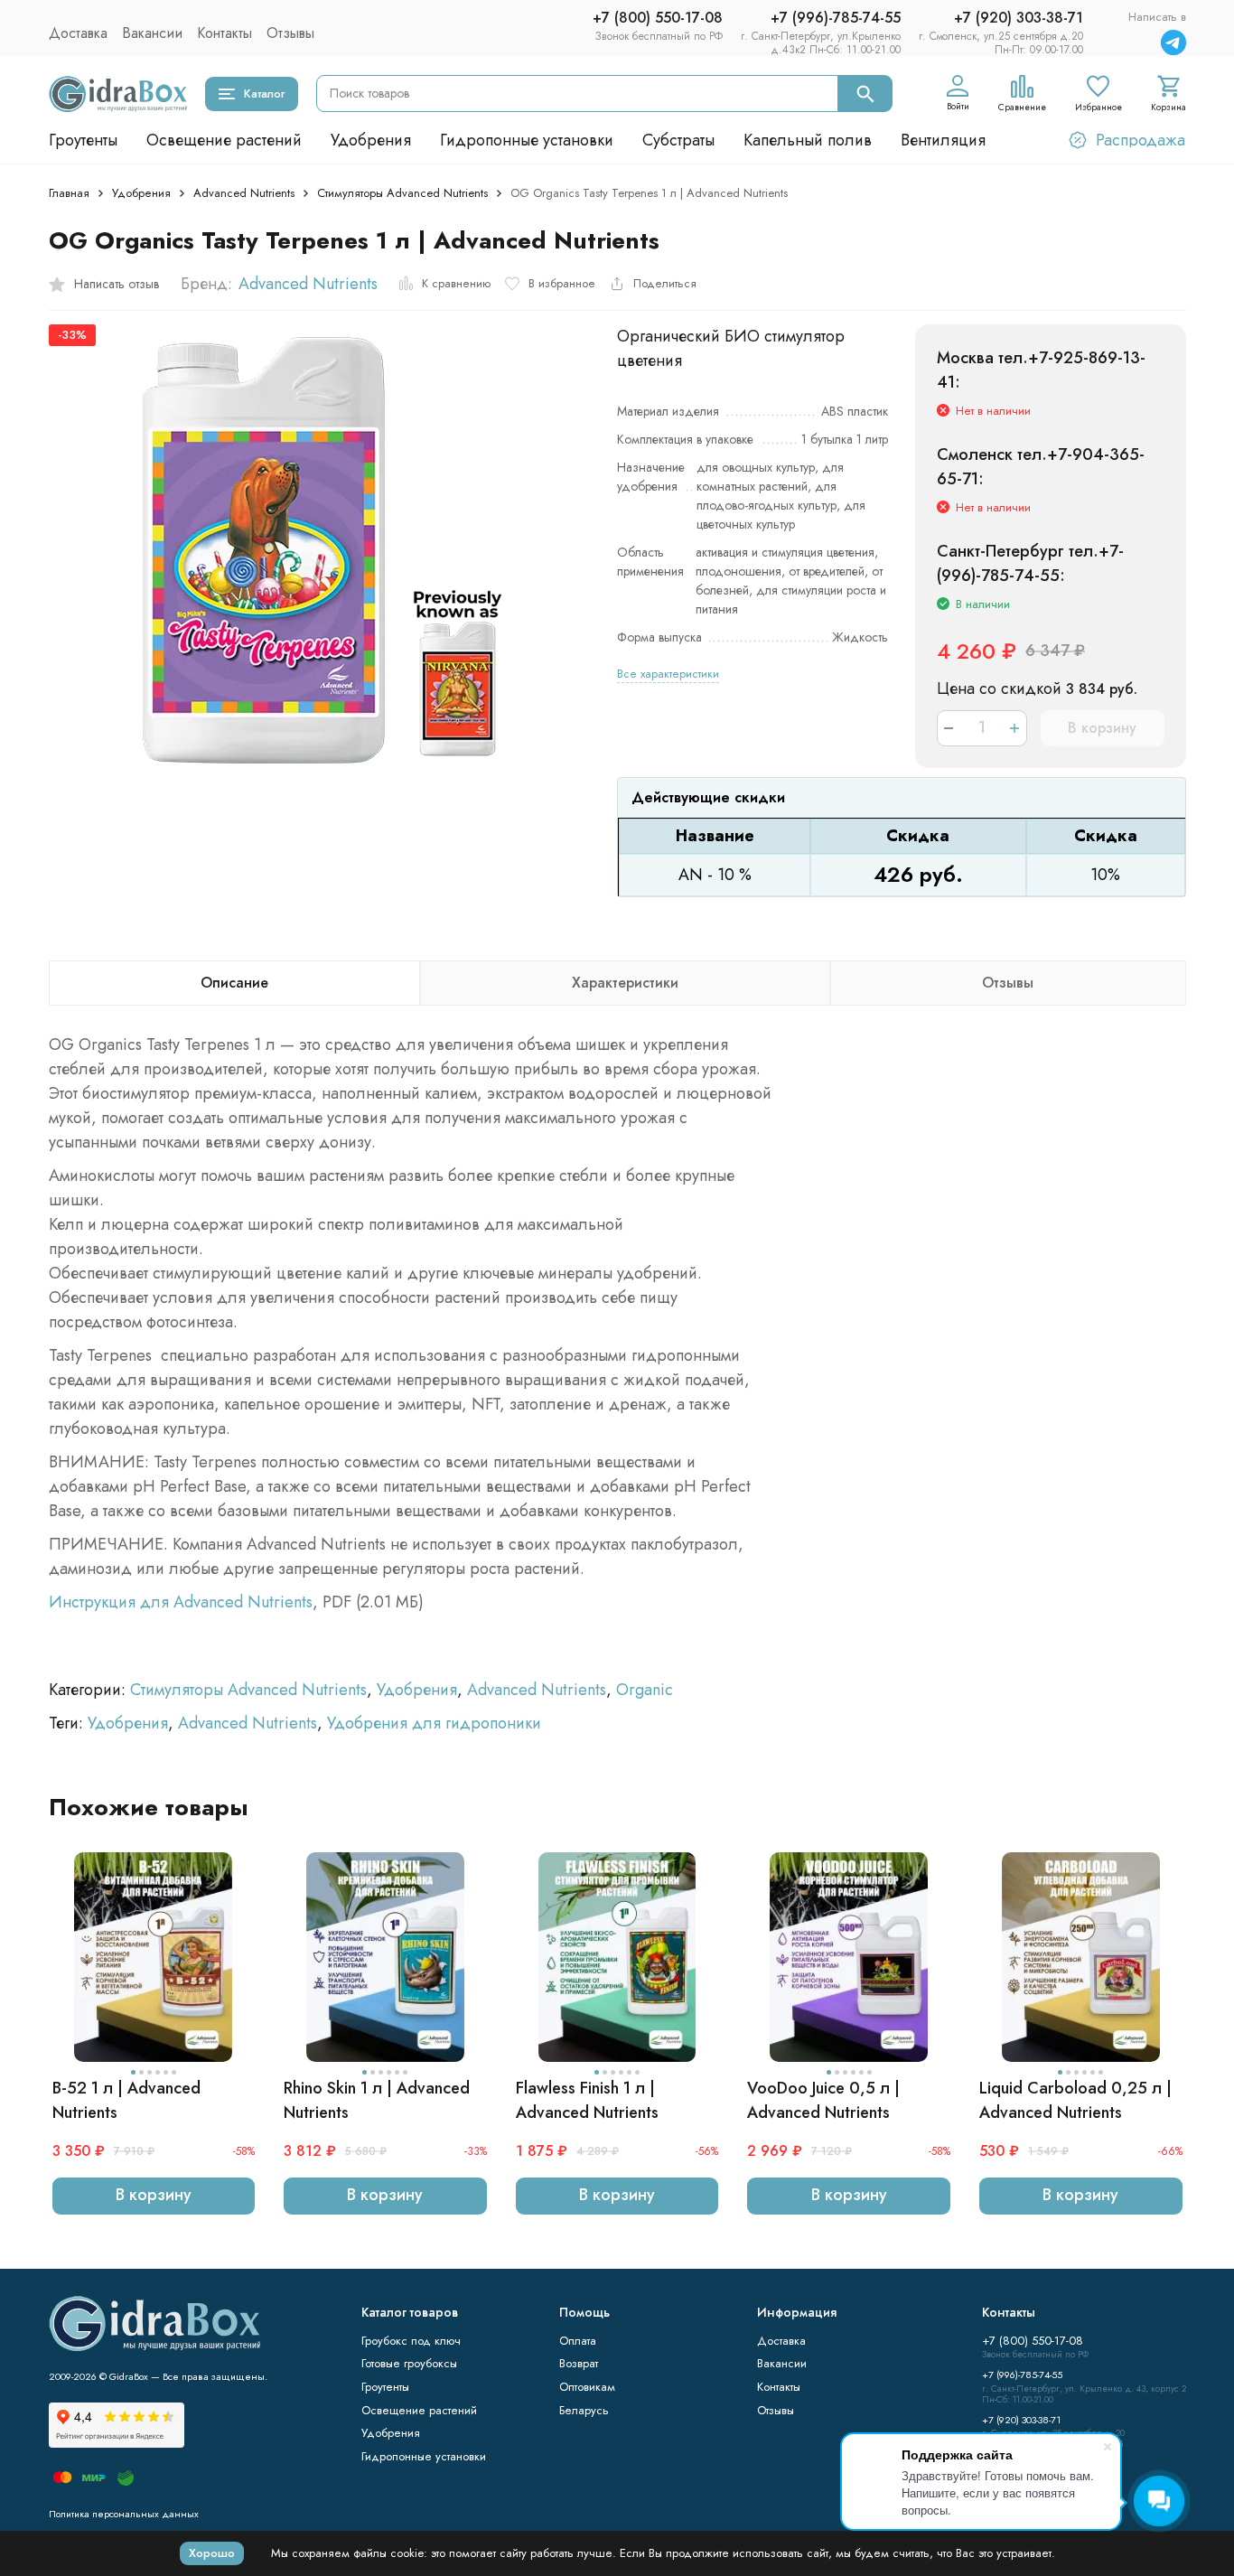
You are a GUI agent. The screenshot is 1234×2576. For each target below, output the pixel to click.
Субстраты (678, 140)
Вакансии (152, 33)
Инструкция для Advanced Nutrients (181, 1602)
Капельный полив (808, 140)
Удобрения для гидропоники (434, 1723)
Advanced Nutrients (244, 193)
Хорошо (212, 2553)
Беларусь (584, 2410)
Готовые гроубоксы (409, 2363)
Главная (69, 193)
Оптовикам (587, 2387)
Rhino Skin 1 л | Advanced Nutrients (377, 2100)
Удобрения (371, 140)
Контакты (224, 33)
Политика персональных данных (124, 2514)
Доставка (78, 33)
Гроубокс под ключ (411, 2341)
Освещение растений (224, 140)
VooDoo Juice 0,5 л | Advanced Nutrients (823, 2100)
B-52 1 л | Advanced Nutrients (126, 2100)
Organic (645, 1690)
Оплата (578, 2341)
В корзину (1102, 728)
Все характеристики (668, 674)
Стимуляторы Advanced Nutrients (402, 193)
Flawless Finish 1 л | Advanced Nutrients (587, 2100)
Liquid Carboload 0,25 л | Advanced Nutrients (1075, 2100)
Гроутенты (83, 140)
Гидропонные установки (527, 140)
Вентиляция (943, 140)
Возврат (579, 2363)
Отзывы (290, 33)
